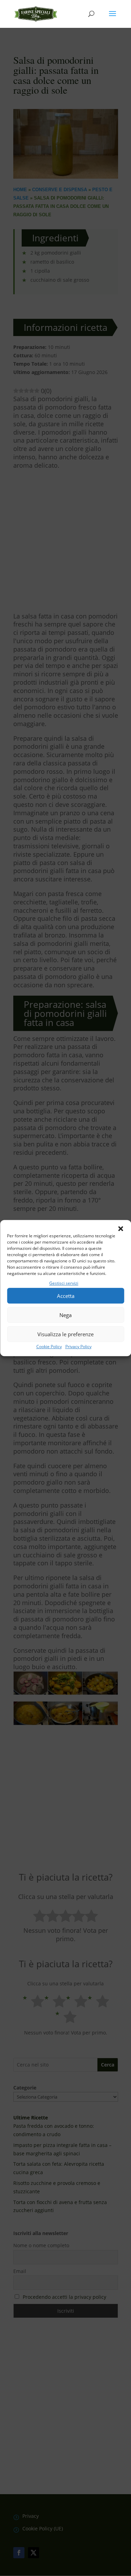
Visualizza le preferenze (65, 1334)
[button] (121, 1229)
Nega (65, 1315)
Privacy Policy (78, 1347)
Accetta (66, 1296)
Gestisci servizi (64, 1283)
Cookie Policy (49, 1347)
